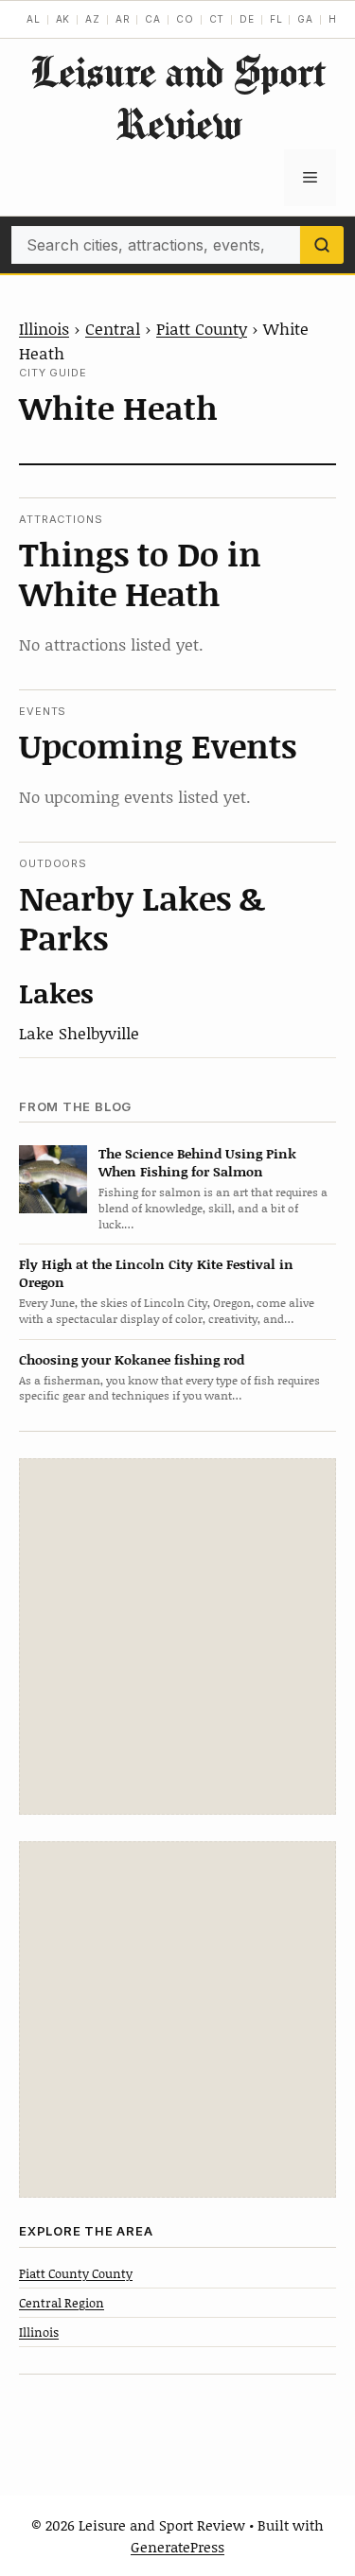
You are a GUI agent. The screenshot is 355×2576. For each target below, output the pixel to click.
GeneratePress (177, 2547)
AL (34, 19)
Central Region (62, 2303)
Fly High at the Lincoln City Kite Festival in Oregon (156, 1273)
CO (185, 19)
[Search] (322, 245)
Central (113, 328)
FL (276, 19)
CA (153, 19)
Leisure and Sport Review (178, 97)
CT (217, 19)
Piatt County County (76, 2273)
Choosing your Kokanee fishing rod (132, 1359)
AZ (93, 19)
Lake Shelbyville (79, 1033)
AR (123, 19)
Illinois (44, 328)
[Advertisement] (177, 1636)
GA (305, 19)
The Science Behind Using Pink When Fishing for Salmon (197, 1162)
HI (335, 19)
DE (247, 19)
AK (63, 19)
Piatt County (202, 328)
